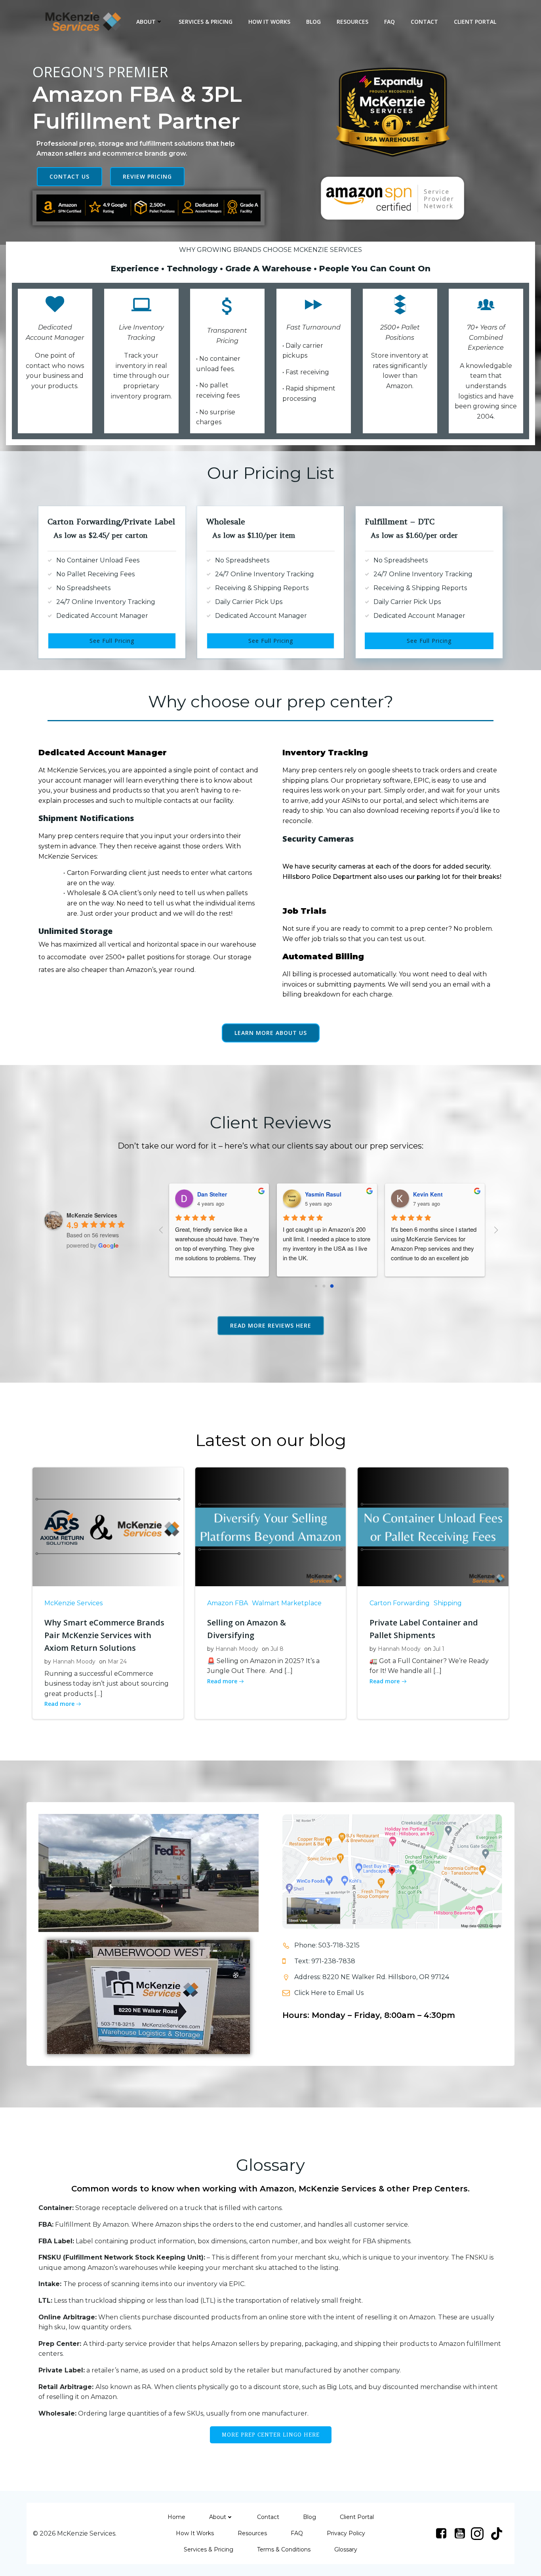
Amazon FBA (228, 1603)
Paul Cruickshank (431, 1194)
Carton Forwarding (400, 1603)
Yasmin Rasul (209, 1194)
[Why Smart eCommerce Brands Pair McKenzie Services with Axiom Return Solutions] (108, 1527)
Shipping (448, 1603)
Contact (424, 22)
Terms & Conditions (284, 2549)
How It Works (269, 22)
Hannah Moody (74, 1661)
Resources (352, 22)
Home (176, 2517)
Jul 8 (277, 1649)
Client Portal (475, 22)
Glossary (346, 2549)
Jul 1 (439, 1649)
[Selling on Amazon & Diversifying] (271, 1527)
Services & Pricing (206, 22)
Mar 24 (117, 1661)
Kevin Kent (314, 1194)
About (146, 22)
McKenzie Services (73, 1603)
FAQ (390, 22)
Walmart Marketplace (287, 1603)
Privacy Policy (346, 2533)
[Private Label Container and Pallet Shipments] (433, 1527)
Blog (313, 22)
